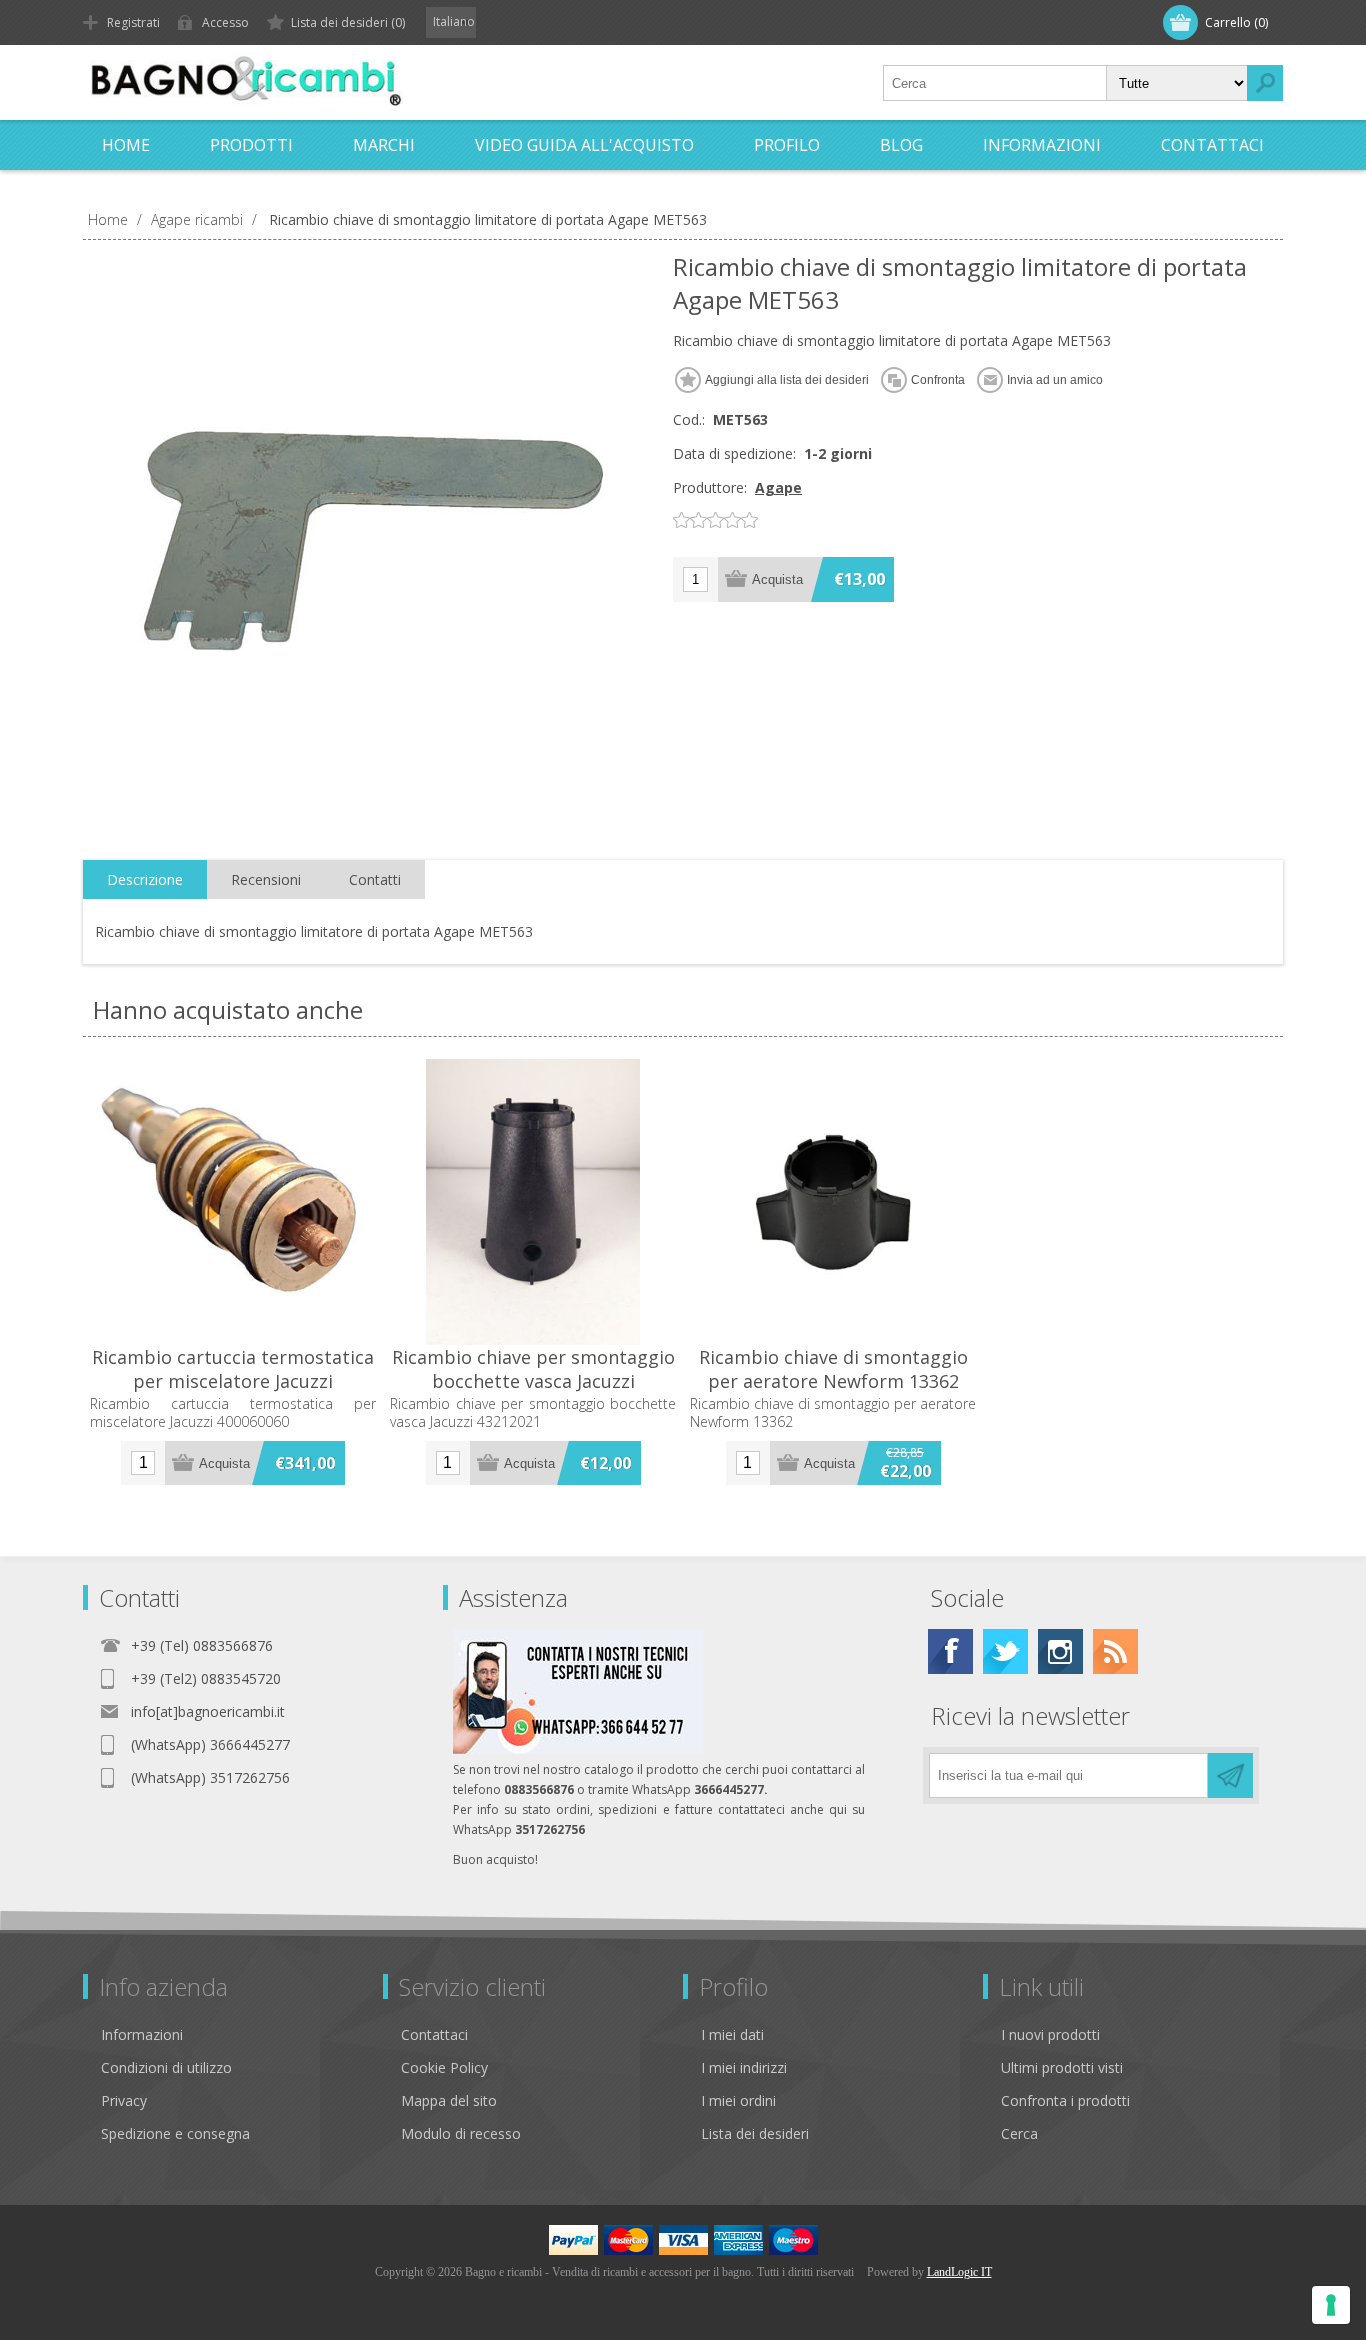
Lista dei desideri (755, 2133)
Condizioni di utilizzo (166, 2067)
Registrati (133, 22)
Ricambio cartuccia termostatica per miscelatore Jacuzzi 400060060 (233, 1381)
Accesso (225, 22)
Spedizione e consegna (175, 2133)
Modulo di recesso (461, 2133)
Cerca (1019, 2133)
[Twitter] (1005, 1651)
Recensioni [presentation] (266, 879)
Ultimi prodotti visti (1062, 2067)
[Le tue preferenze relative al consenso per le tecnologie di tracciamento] (1331, 2305)
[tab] (145, 880)
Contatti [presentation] (375, 879)
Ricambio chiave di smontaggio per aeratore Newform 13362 (833, 1369)
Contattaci (434, 2034)
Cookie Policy (444, 2067)
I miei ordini (738, 2100)
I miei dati (732, 2034)
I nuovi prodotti (1050, 2034)
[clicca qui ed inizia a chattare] (578, 1749)
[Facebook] (950, 1651)
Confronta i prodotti (1065, 2100)
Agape (778, 487)
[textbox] (995, 83)
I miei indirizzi (744, 2067)
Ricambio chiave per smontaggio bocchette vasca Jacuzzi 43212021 (533, 1381)
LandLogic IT (959, 2272)
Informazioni (142, 2034)
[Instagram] (1060, 1651)
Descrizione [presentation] (145, 879)
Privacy (124, 2100)
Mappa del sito (449, 2100)
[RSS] (1115, 1651)
